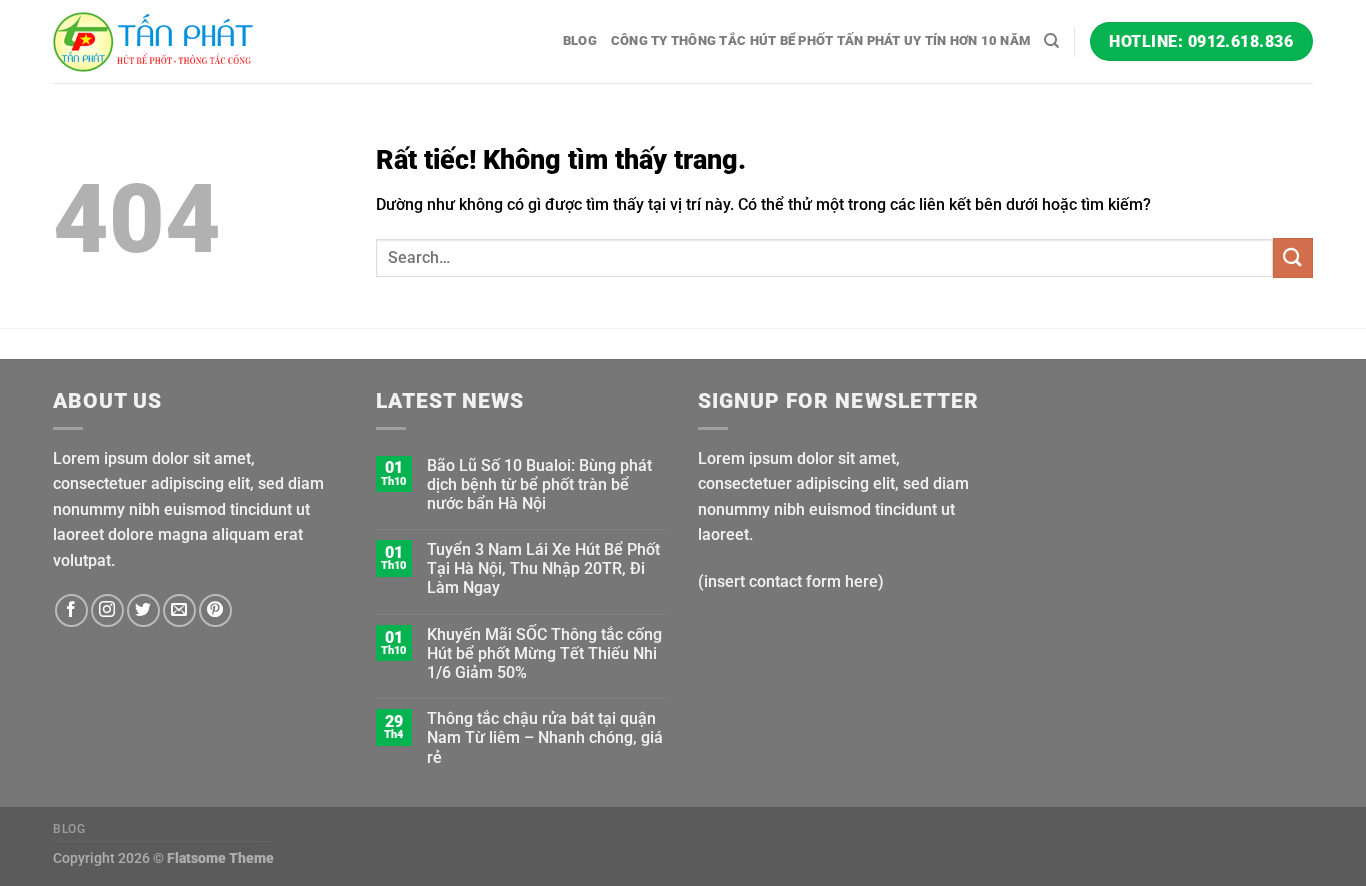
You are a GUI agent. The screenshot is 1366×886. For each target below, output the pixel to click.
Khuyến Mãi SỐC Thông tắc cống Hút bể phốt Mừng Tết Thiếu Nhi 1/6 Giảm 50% (544, 653)
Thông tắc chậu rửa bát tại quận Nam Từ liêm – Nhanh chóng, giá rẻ (545, 737)
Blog (580, 40)
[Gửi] (1293, 257)
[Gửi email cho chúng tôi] (179, 610)
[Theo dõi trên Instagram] (107, 610)
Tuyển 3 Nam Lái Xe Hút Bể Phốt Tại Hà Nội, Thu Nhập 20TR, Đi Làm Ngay (543, 568)
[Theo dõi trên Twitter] (143, 610)
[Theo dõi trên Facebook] (71, 610)
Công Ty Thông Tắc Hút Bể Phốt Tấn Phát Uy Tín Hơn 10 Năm (820, 40)
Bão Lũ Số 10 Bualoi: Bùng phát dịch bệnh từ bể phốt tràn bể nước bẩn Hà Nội (539, 484)
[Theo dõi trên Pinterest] (215, 610)
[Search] (1051, 41)
